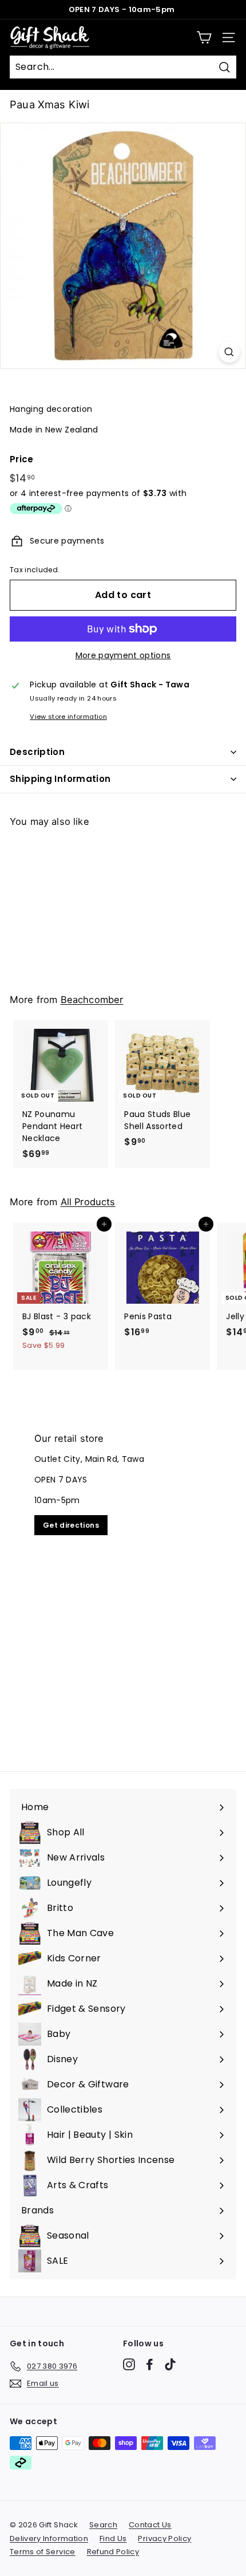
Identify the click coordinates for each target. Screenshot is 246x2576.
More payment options (123, 655)
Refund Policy (113, 2552)
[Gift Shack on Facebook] (150, 2364)
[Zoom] (229, 352)
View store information (68, 717)
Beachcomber (92, 1000)
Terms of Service (43, 2552)
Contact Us (150, 2525)
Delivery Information (49, 2538)
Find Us (113, 2538)
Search (103, 2525)
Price (22, 459)
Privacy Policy (164, 2538)
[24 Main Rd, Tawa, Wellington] (123, 1585)
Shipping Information (60, 779)
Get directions (71, 1525)
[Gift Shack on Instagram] (129, 2364)
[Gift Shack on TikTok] (170, 2364)
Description (37, 752)
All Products (88, 1202)
